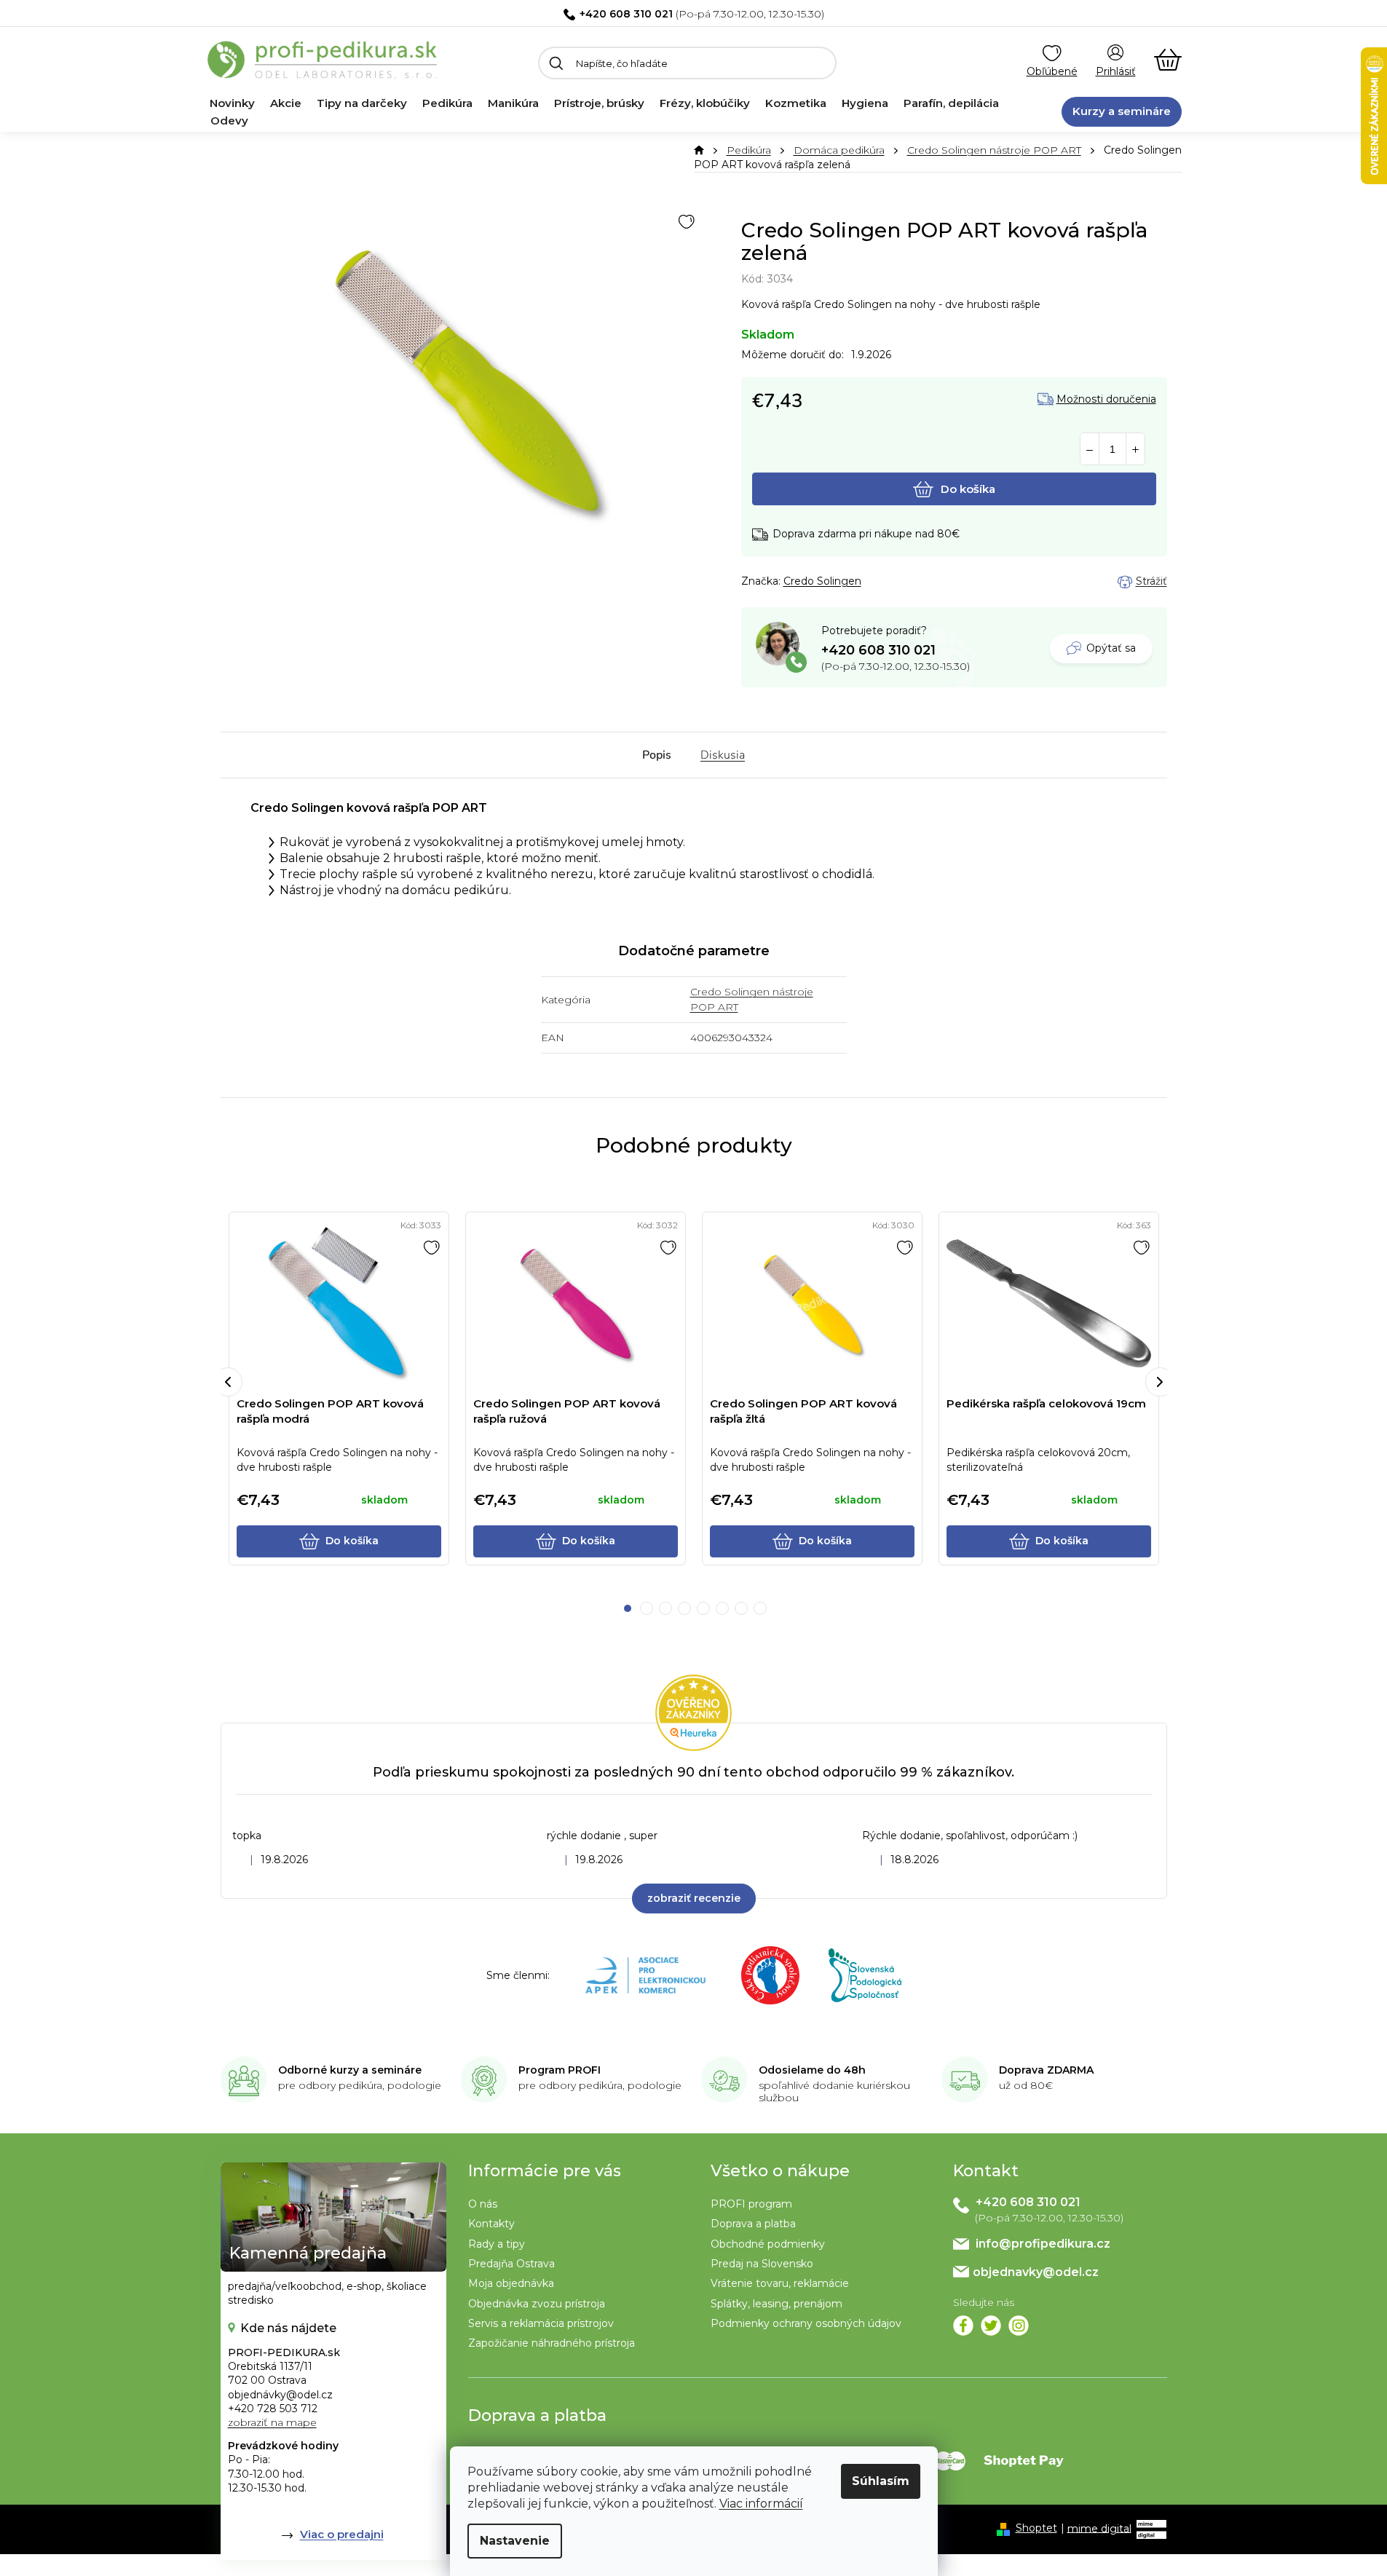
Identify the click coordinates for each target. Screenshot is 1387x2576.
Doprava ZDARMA (1046, 2070)
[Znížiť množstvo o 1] (1090, 450)
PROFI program (751, 2204)
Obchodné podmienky (768, 2244)
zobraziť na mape (272, 2422)
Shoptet (1036, 2528)
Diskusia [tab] (723, 755)
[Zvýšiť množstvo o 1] (1135, 450)
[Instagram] (1019, 2326)
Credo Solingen (822, 581)
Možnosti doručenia (1106, 399)
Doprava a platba (753, 2224)
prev (228, 1382)
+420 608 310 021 (626, 14)
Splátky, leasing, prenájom (777, 2304)
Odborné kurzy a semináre (350, 2070)
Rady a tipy (497, 2244)
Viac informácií (761, 2504)
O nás (483, 2204)
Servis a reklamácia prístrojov (541, 2323)
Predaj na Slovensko (762, 2264)
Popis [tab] (657, 755)
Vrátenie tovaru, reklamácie (780, 2283)
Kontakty (491, 2224)
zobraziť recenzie (694, 1898)
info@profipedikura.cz (1043, 2244)
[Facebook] (963, 2326)
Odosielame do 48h (812, 2070)
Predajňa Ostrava (511, 2264)
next (1160, 1382)
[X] (991, 2326)
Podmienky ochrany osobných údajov (806, 2323)
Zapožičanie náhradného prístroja (552, 2343)
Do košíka (968, 489)
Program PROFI (560, 2070)
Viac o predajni (342, 2534)
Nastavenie (515, 2541)
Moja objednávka (511, 2283)
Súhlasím (881, 2481)
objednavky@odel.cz (1036, 2272)
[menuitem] (232, 103)
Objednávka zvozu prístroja (537, 2304)
